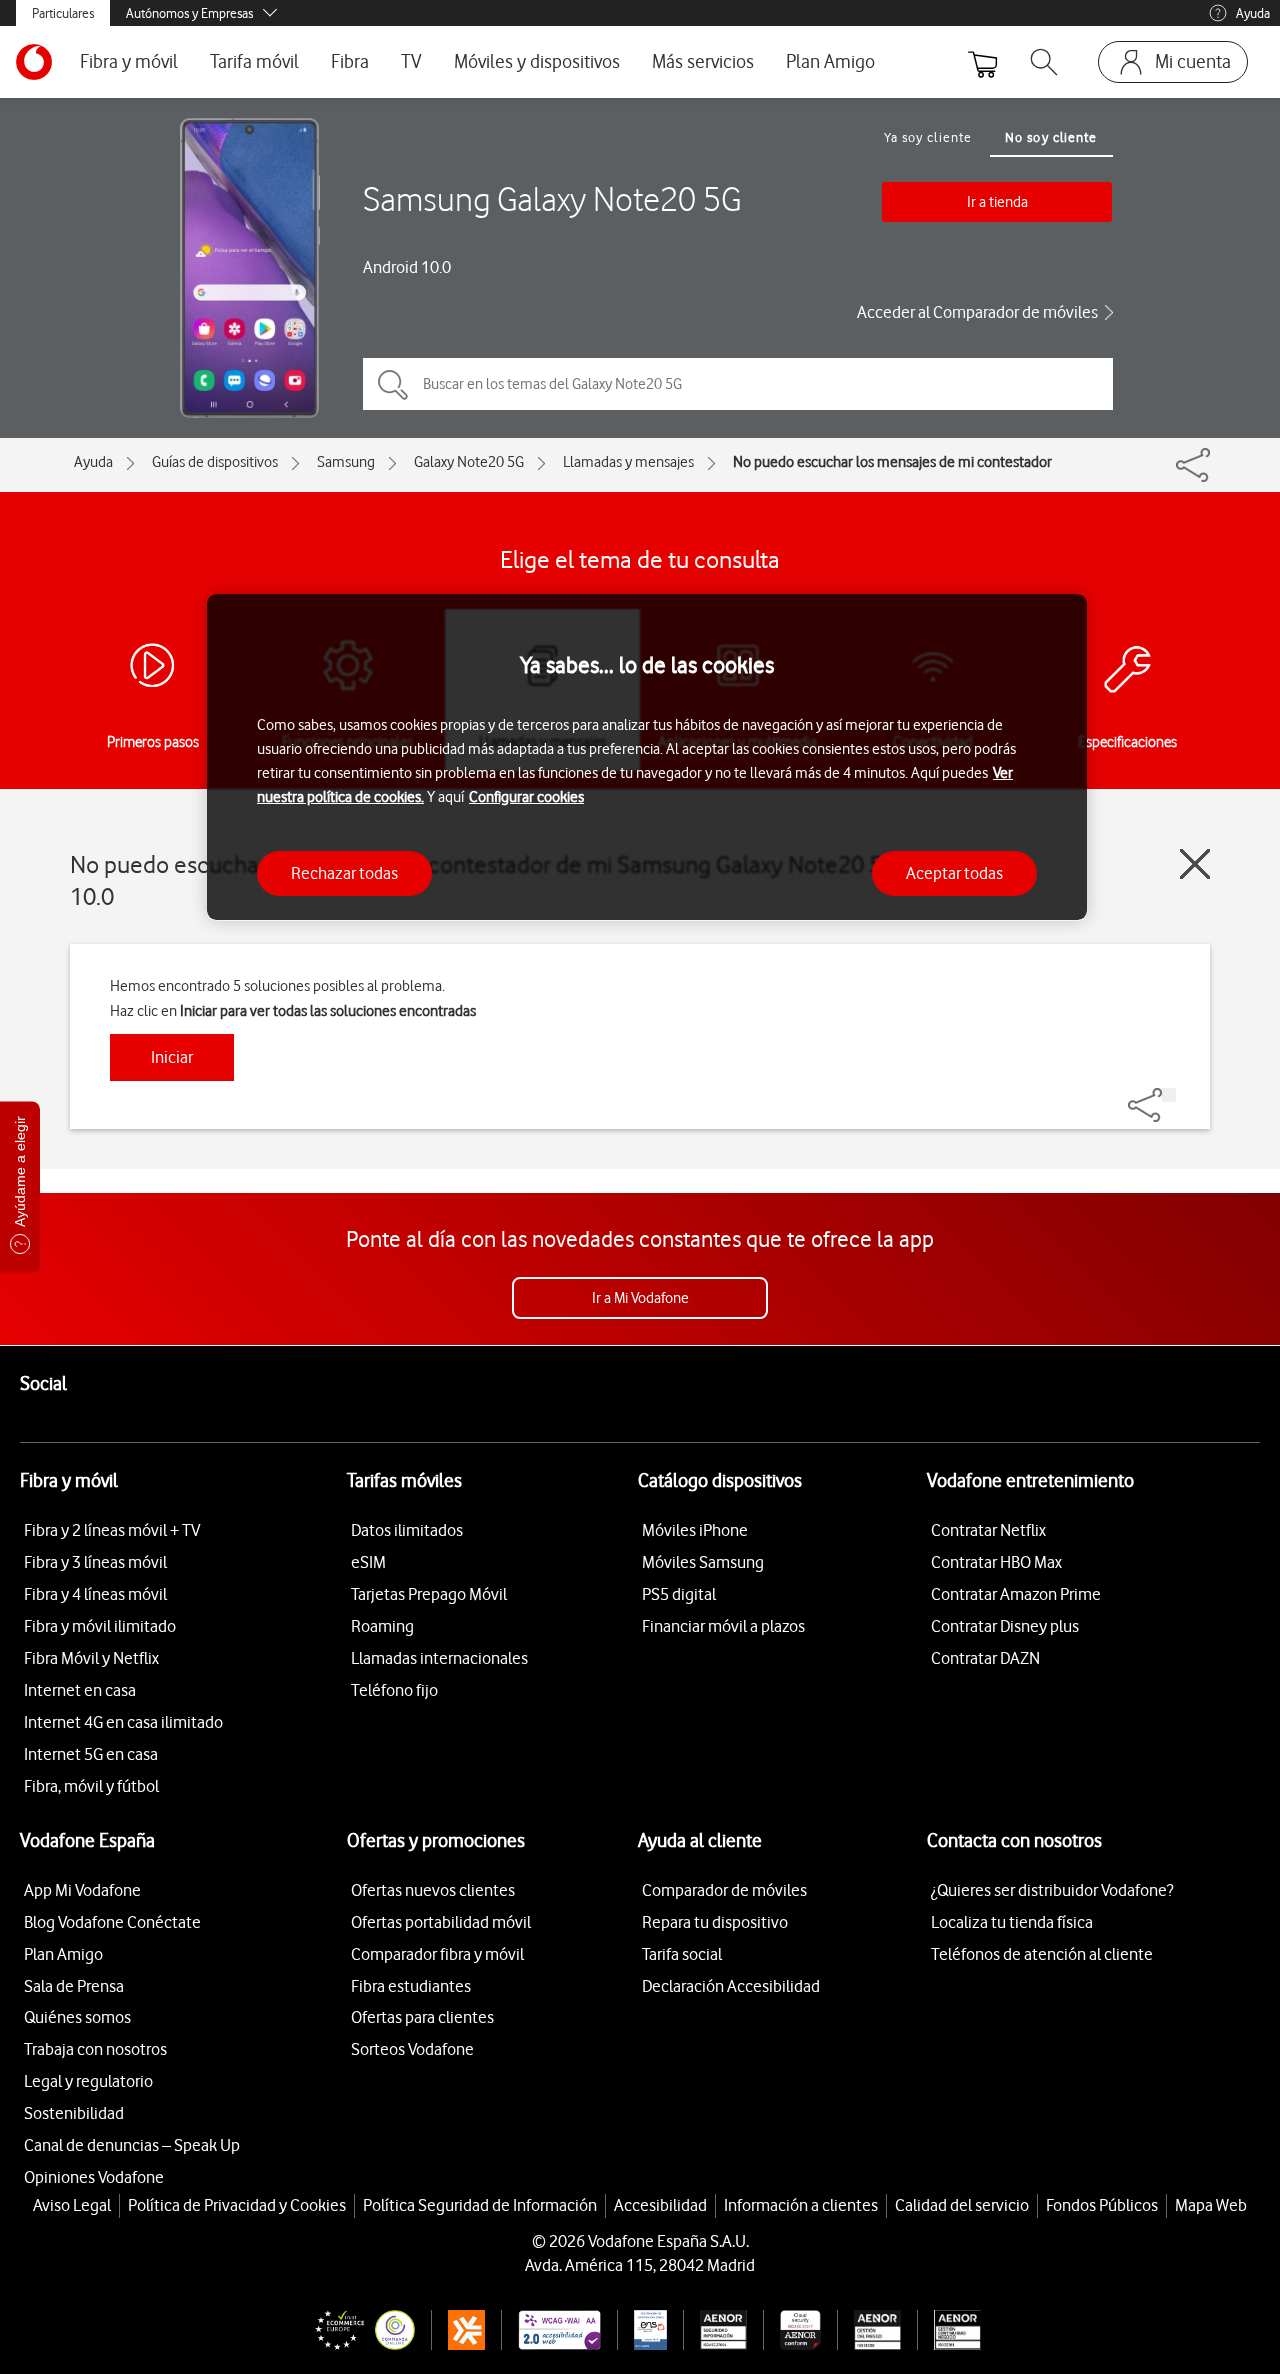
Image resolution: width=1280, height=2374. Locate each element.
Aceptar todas (954, 872)
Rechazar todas (344, 872)
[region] (647, 757)
